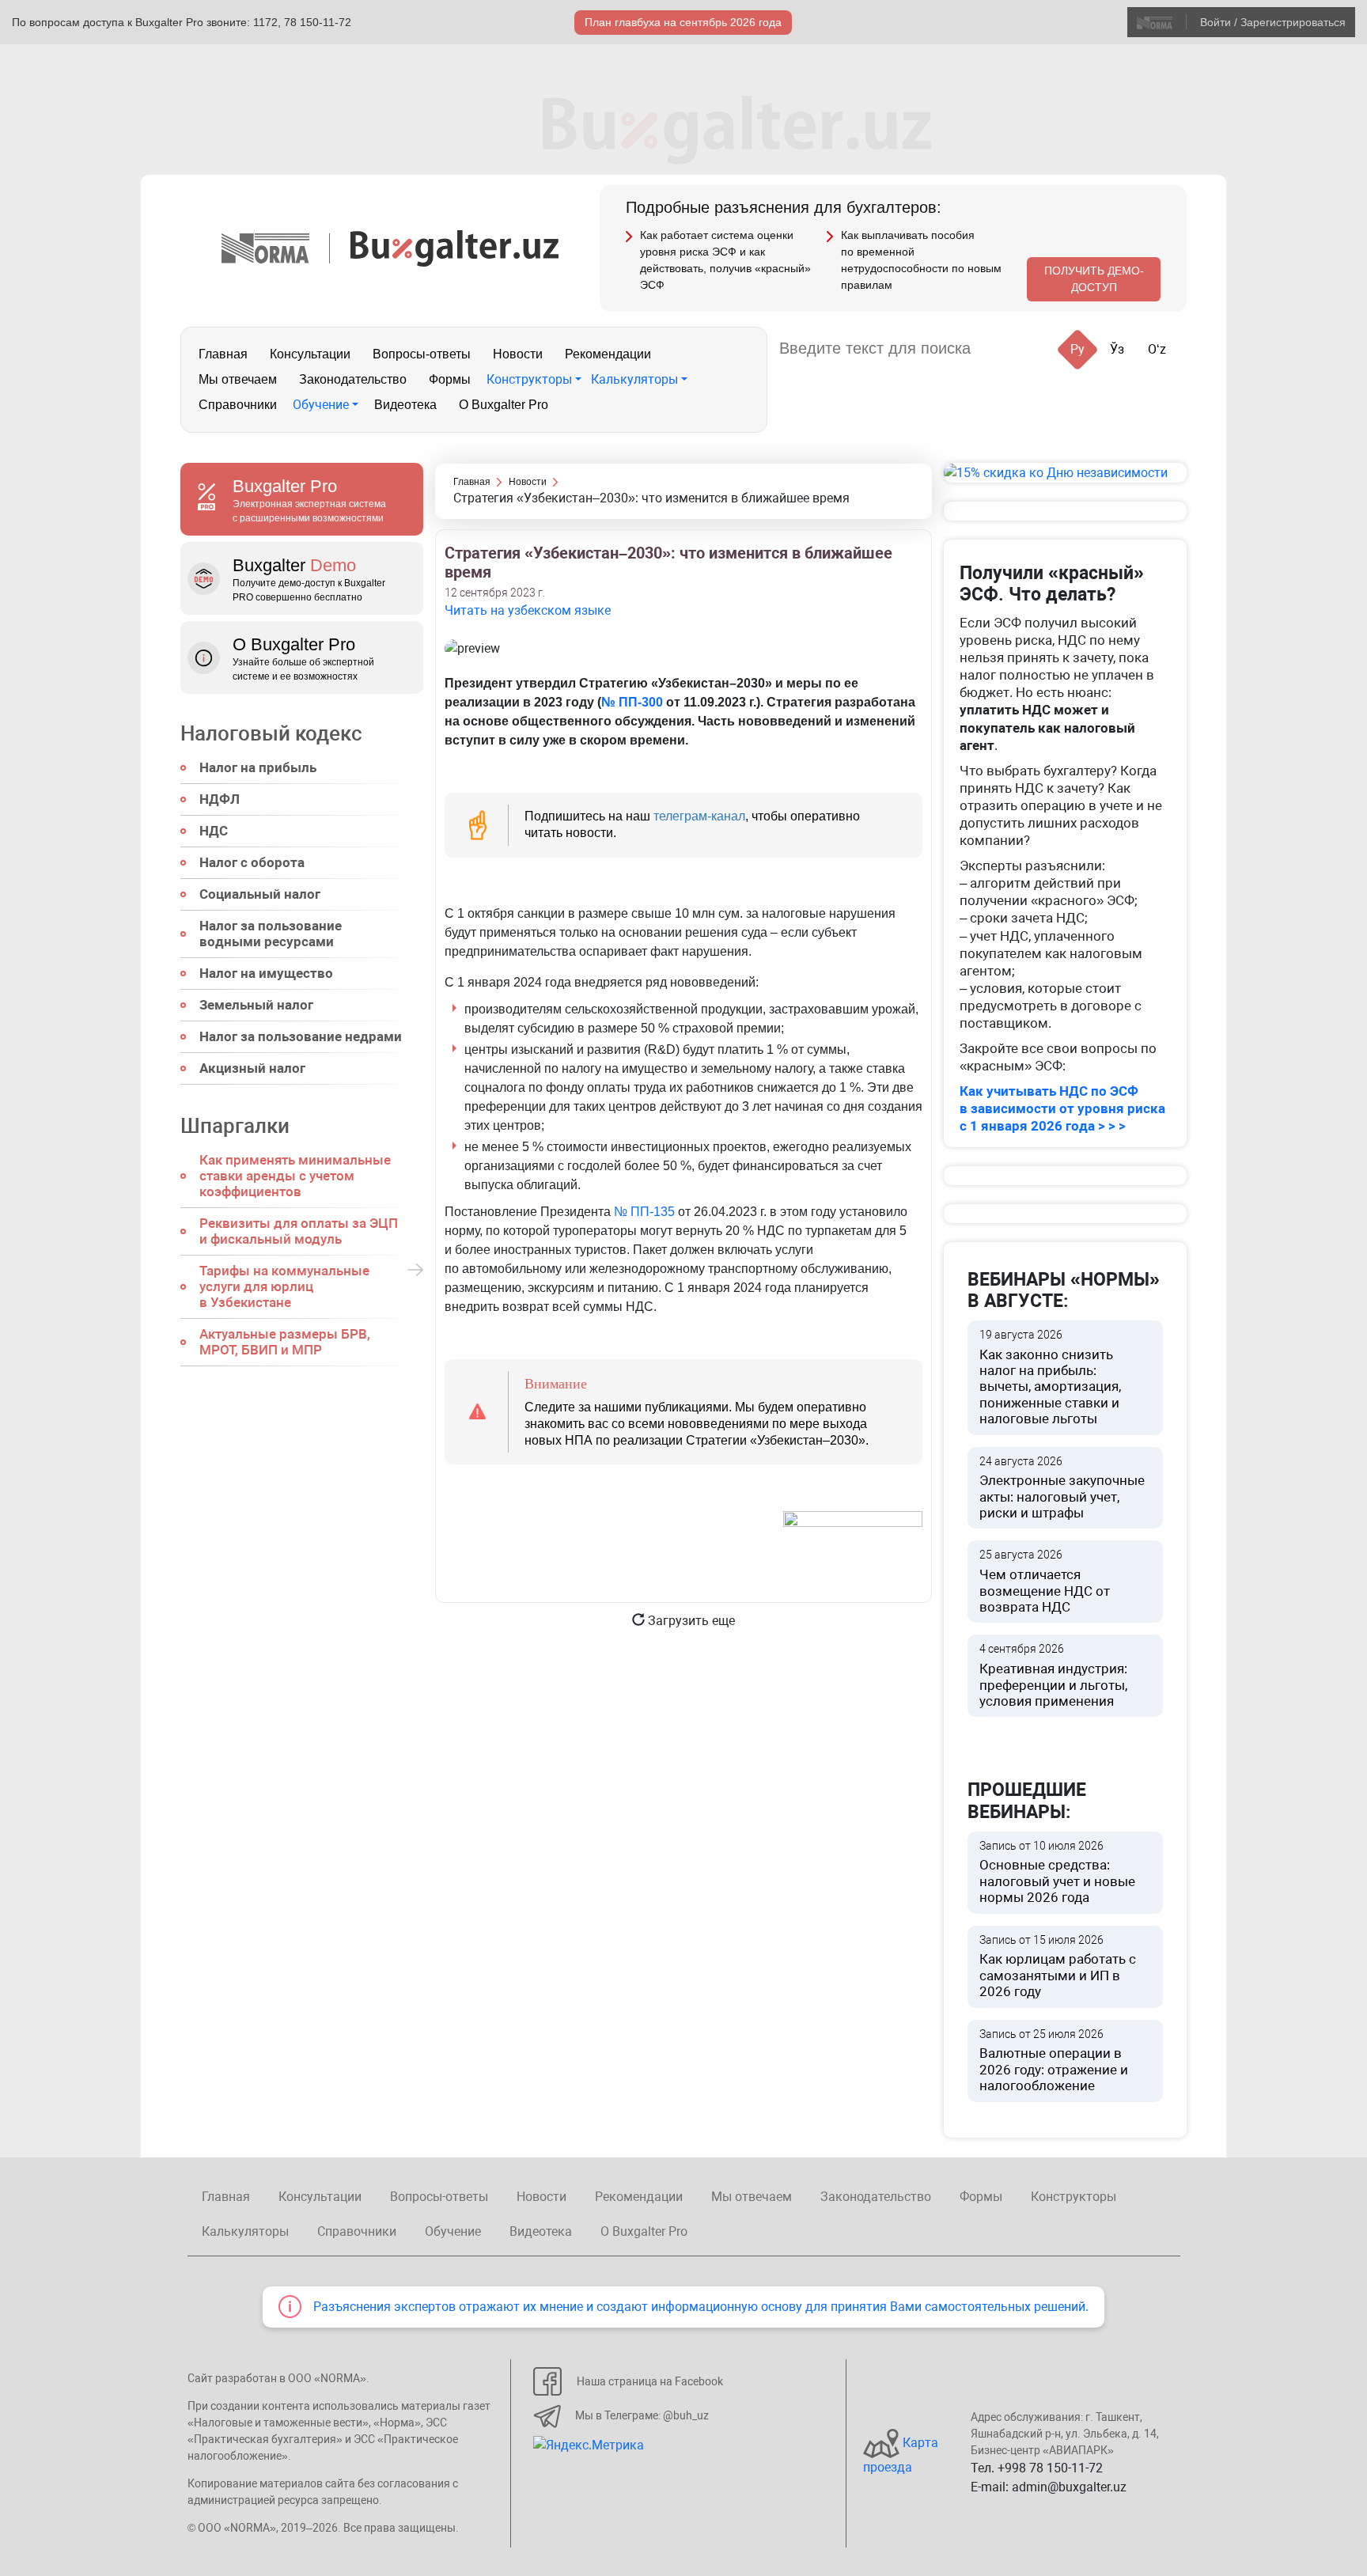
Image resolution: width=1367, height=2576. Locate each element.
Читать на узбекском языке (528, 610)
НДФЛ (220, 799)
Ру (1077, 349)
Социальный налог (260, 894)
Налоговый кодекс (271, 733)
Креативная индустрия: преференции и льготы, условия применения (1053, 1676)
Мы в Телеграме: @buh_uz (642, 2415)
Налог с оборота (252, 862)
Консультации (310, 354)
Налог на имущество (266, 973)
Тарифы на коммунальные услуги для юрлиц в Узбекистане (284, 1286)
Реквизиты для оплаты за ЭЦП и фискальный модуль (299, 1231)
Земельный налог (256, 1005)
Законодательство (353, 379)
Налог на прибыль (258, 767)
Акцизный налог (252, 1068)
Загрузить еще (690, 1621)
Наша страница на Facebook (650, 2381)
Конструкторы (529, 379)
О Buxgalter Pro (504, 405)
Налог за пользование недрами (301, 1036)
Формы (450, 379)
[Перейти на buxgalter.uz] (454, 247)
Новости (518, 354)
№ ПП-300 (632, 702)
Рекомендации (608, 354)
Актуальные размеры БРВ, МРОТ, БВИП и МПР (285, 1342)
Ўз (1117, 349)
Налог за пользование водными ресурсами (271, 934)
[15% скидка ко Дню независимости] (1065, 473)
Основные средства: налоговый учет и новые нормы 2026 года (1057, 1873)
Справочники (238, 405)
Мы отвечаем (238, 379)
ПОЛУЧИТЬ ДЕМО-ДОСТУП (1094, 279)
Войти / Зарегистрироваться (1273, 22)
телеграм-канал (699, 816)
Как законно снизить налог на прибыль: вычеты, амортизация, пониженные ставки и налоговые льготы (1050, 1377)
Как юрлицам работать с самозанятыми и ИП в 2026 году (1058, 1967)
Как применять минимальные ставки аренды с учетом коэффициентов (295, 1176)
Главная (223, 354)
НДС (214, 831)
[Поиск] (1002, 349)
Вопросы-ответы (422, 354)
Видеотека (405, 405)
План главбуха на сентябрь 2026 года (683, 22)
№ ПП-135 (644, 1212)
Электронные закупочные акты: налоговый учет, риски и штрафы (1062, 1488)
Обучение (321, 405)
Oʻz (1157, 349)
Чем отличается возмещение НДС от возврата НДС (1045, 1582)
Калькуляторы (634, 379)
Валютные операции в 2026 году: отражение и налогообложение (1054, 2061)
